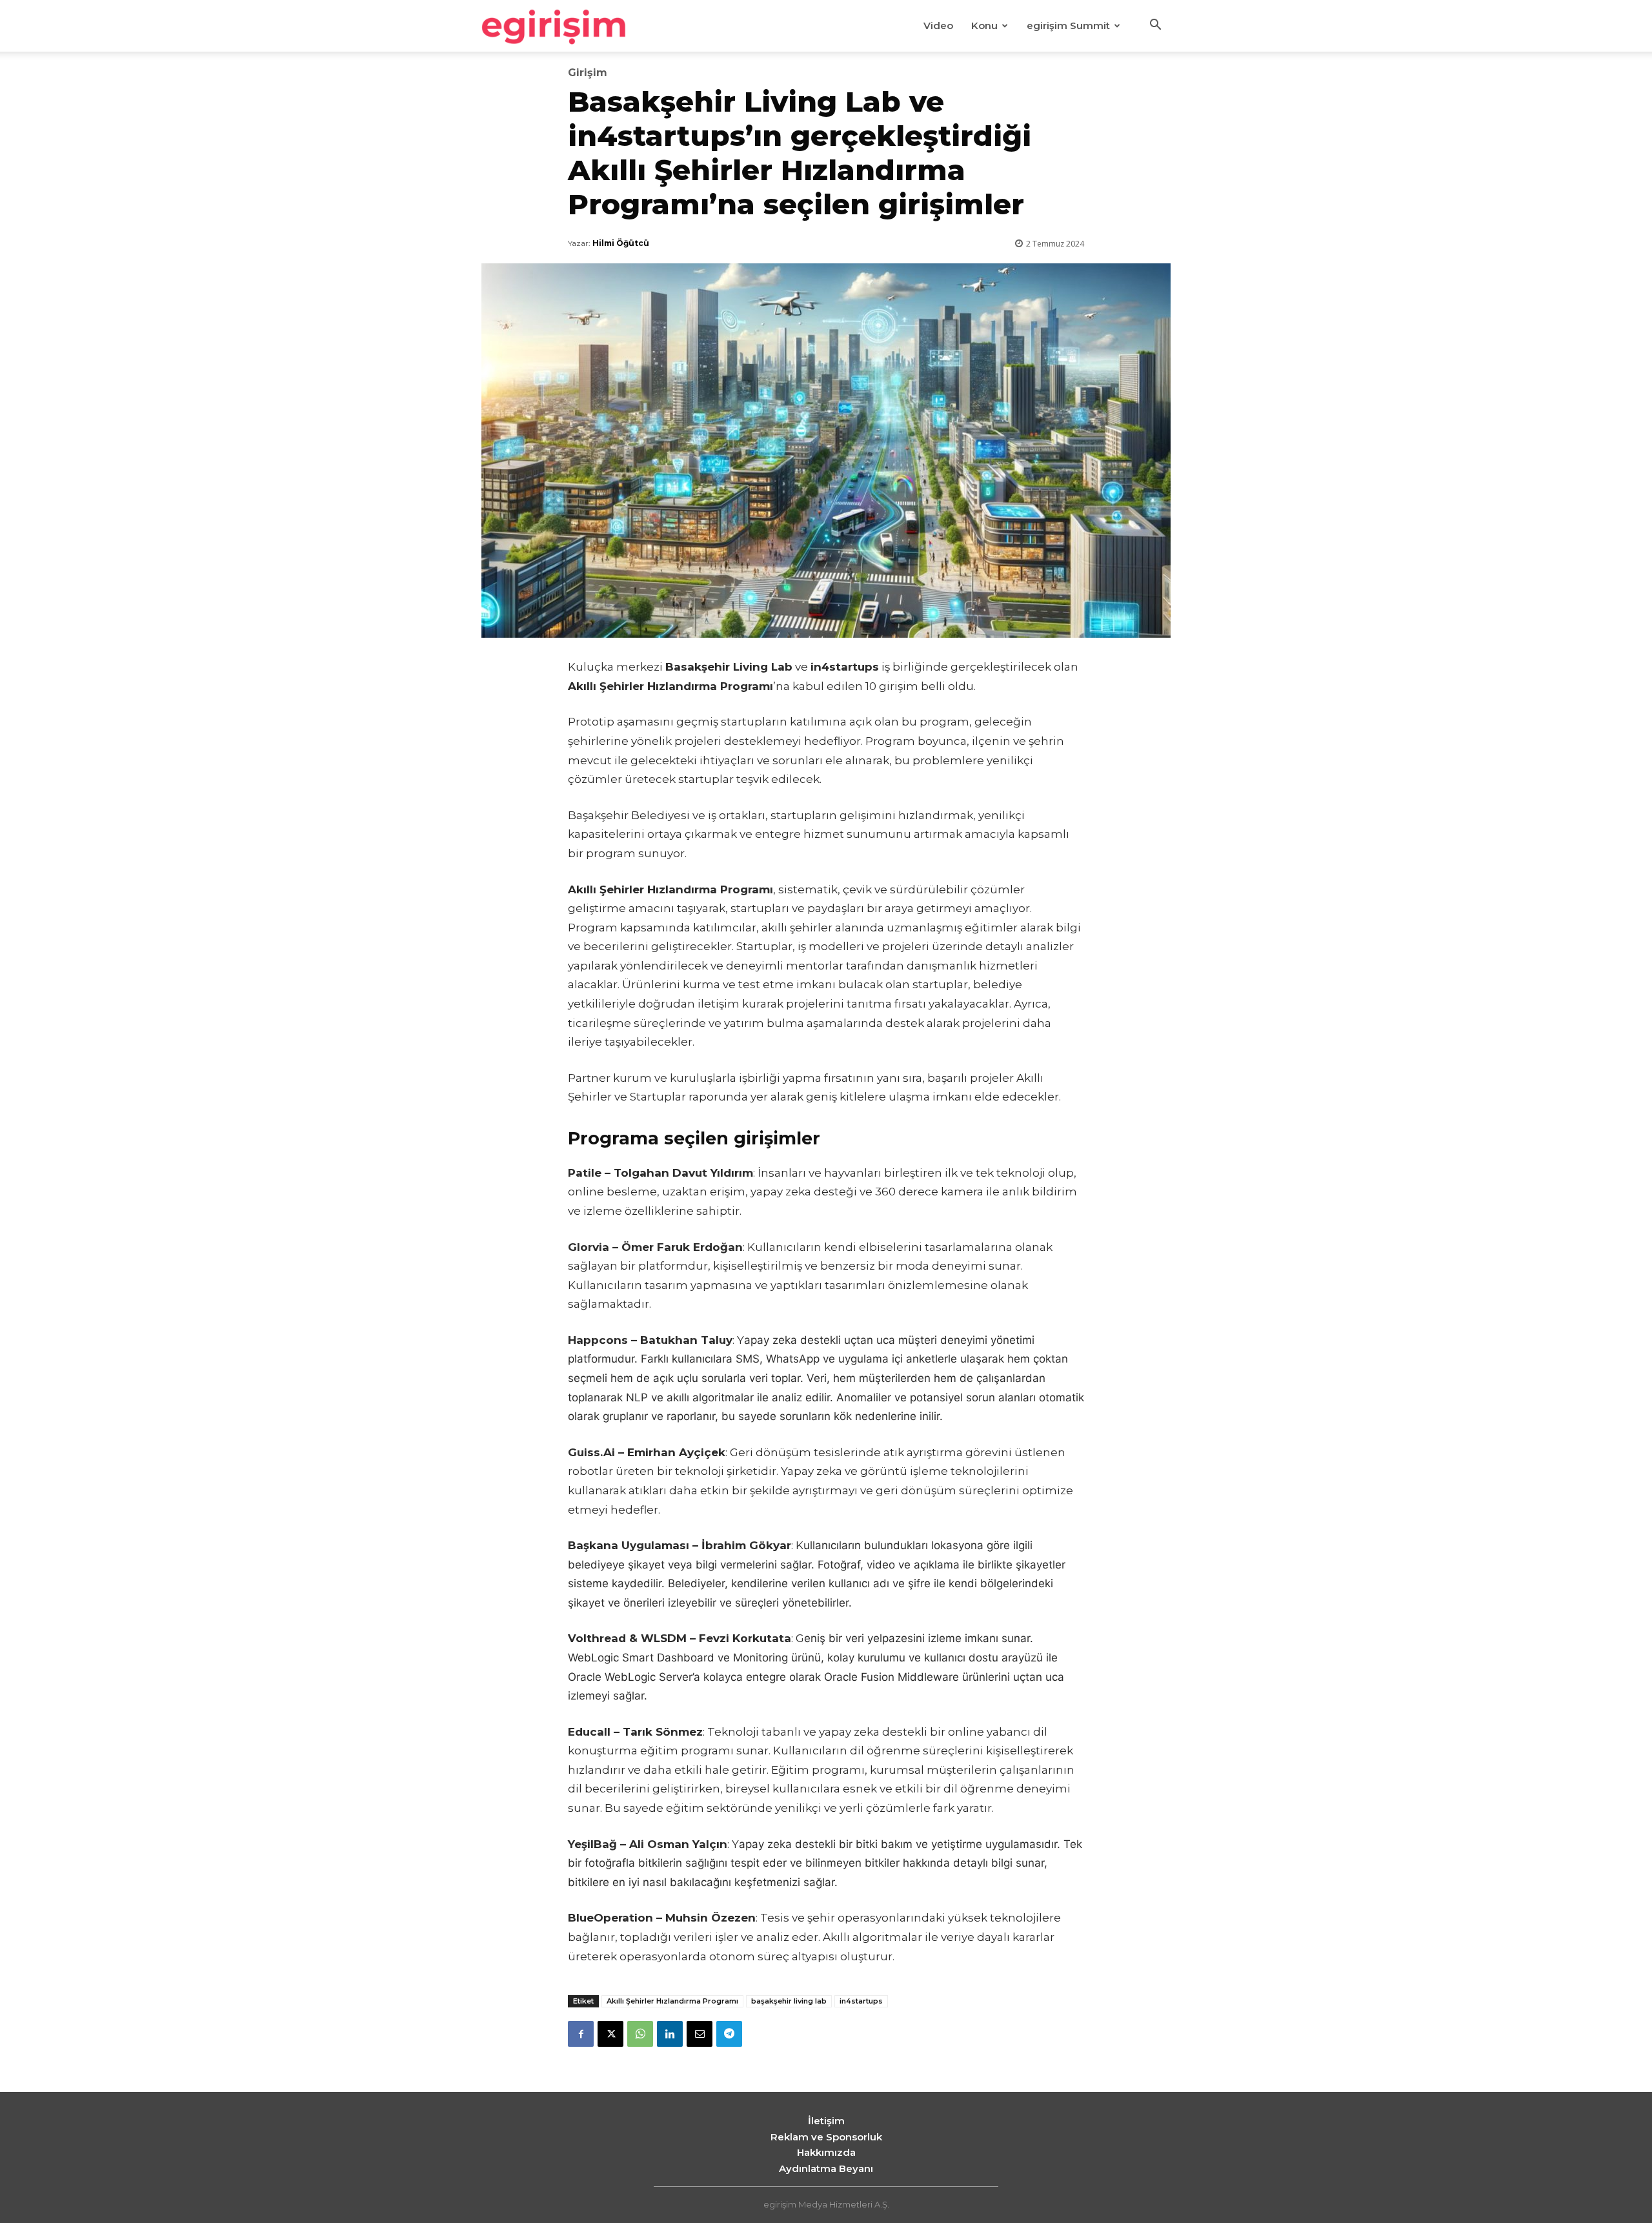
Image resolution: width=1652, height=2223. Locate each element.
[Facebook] (581, 2034)
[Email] (700, 2034)
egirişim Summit (1068, 25)
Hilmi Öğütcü (621, 243)
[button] (1155, 26)
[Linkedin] (670, 2034)
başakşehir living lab (789, 2001)
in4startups (861, 2001)
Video (938, 25)
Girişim (588, 73)
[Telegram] (729, 2034)
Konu (984, 25)
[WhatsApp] (640, 2034)
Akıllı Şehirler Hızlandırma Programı (672, 2001)
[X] (610, 2034)
